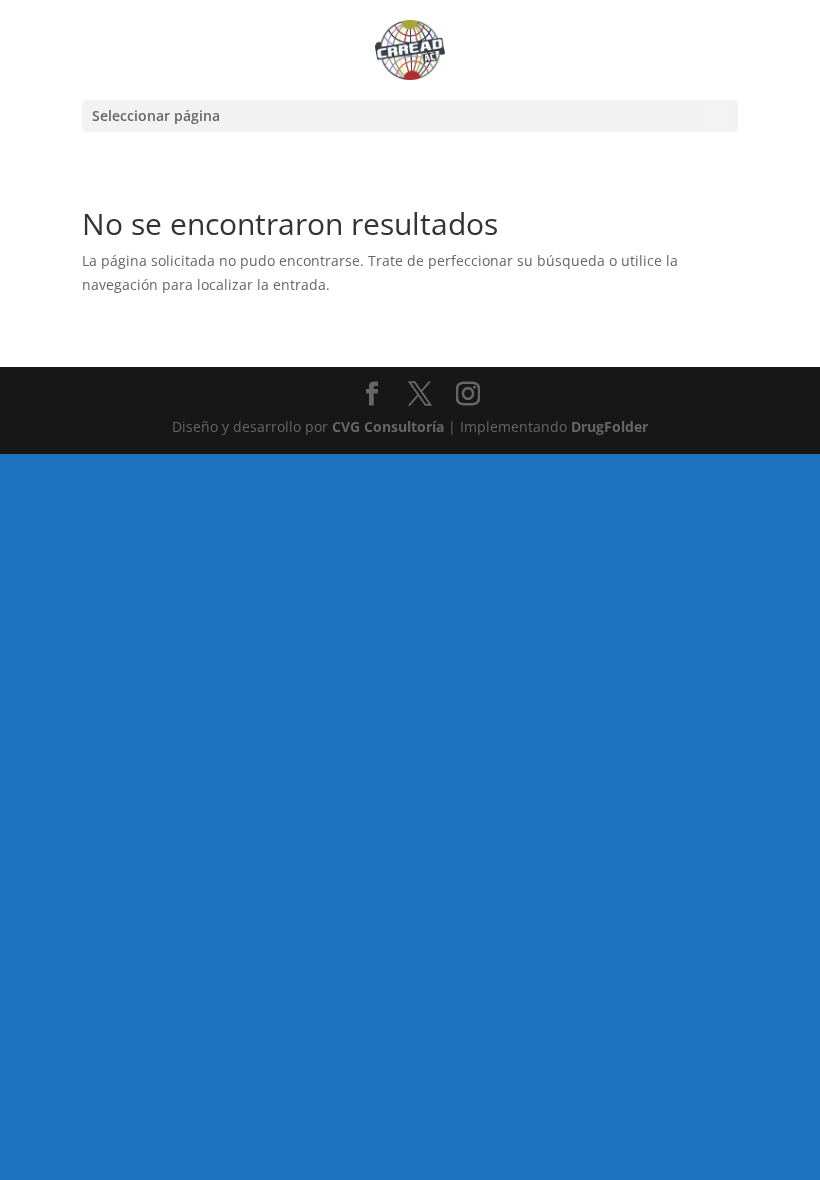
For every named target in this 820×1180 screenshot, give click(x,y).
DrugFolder (609, 426)
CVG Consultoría (388, 426)
